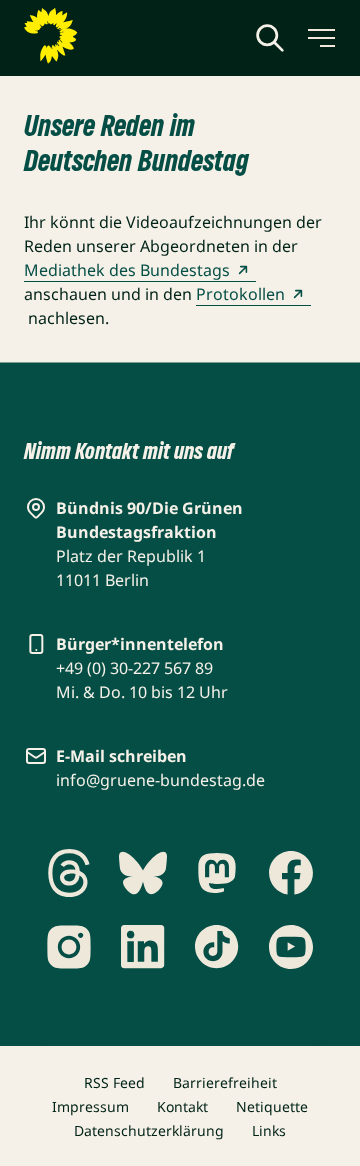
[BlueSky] (143, 873)
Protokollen (240, 294)
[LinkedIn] (143, 947)
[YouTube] (291, 947)
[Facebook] (291, 873)
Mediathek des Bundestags (127, 270)
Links (269, 1130)
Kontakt (182, 1106)
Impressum (90, 1106)
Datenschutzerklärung (149, 1130)
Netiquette (272, 1106)
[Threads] (69, 873)
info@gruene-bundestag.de (160, 780)
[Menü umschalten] (320, 38)
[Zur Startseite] (99, 36)
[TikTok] (217, 947)
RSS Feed (114, 1082)
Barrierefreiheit (225, 1082)
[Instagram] (69, 947)
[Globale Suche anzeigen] (270, 38)
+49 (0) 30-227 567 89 (134, 668)
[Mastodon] (217, 873)
